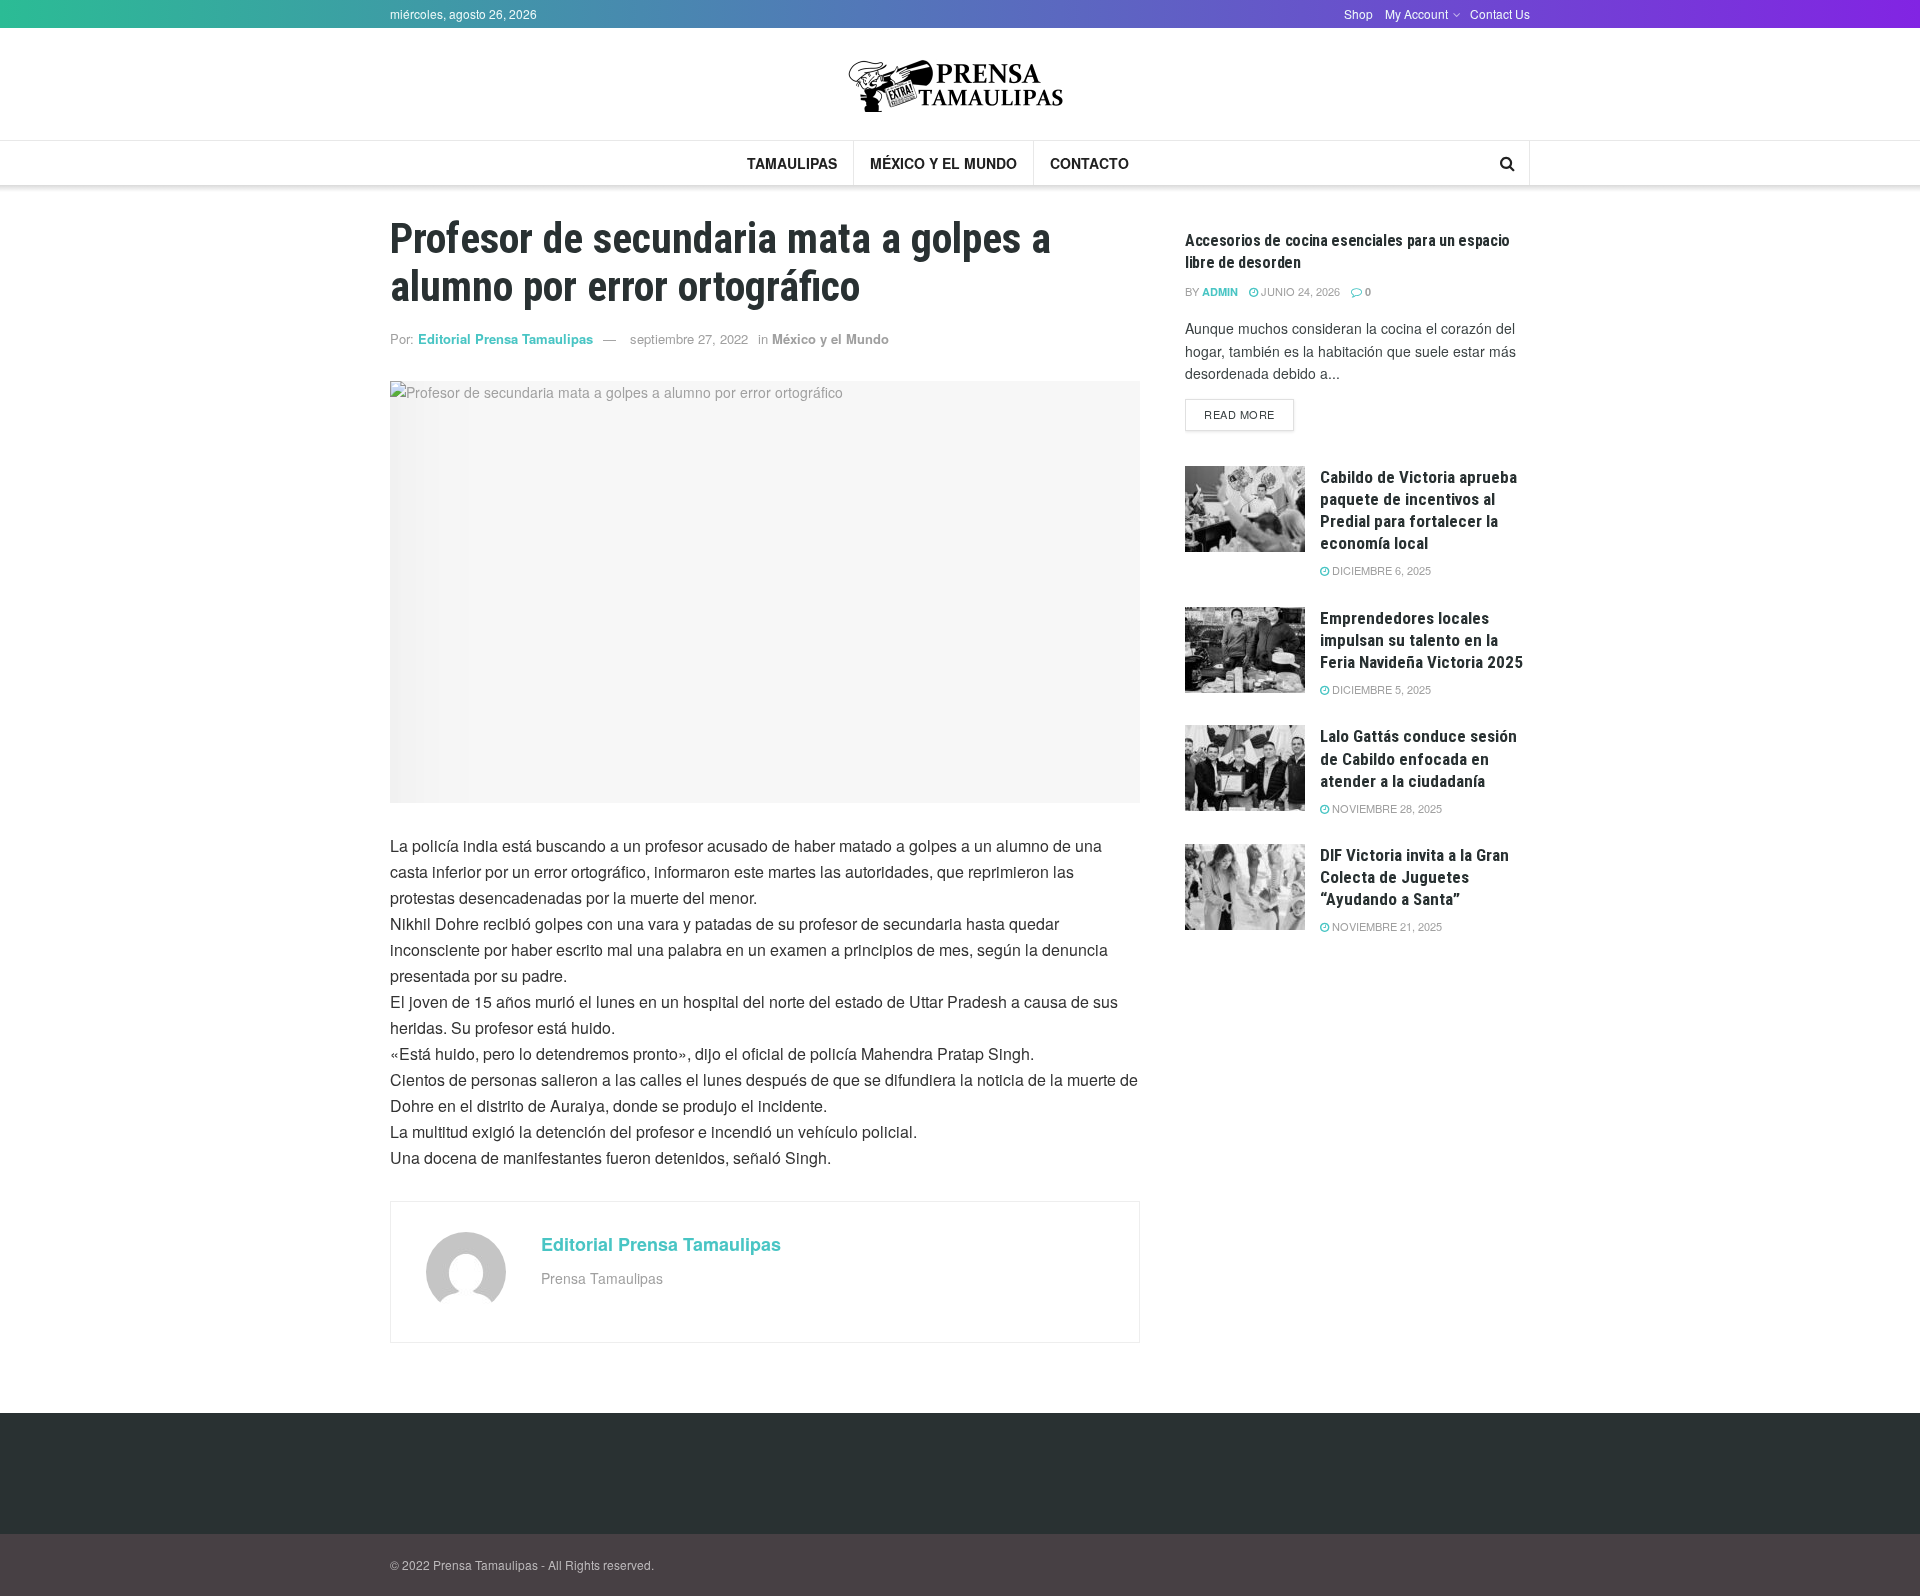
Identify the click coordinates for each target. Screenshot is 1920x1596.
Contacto (1089, 163)
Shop (1358, 13)
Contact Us (1500, 13)
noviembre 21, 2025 (1385, 926)
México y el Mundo (943, 163)
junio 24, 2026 (1299, 291)
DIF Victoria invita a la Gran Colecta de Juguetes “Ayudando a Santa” (1414, 877)
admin (1220, 291)
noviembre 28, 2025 (1385, 808)
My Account (1416, 13)
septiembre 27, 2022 (689, 338)
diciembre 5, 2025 (1380, 689)
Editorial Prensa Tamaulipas (505, 338)
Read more (1239, 414)
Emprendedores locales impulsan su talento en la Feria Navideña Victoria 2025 (1421, 640)
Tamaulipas (792, 163)
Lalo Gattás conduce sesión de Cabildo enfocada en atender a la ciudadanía (1418, 758)
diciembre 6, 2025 (1380, 570)
